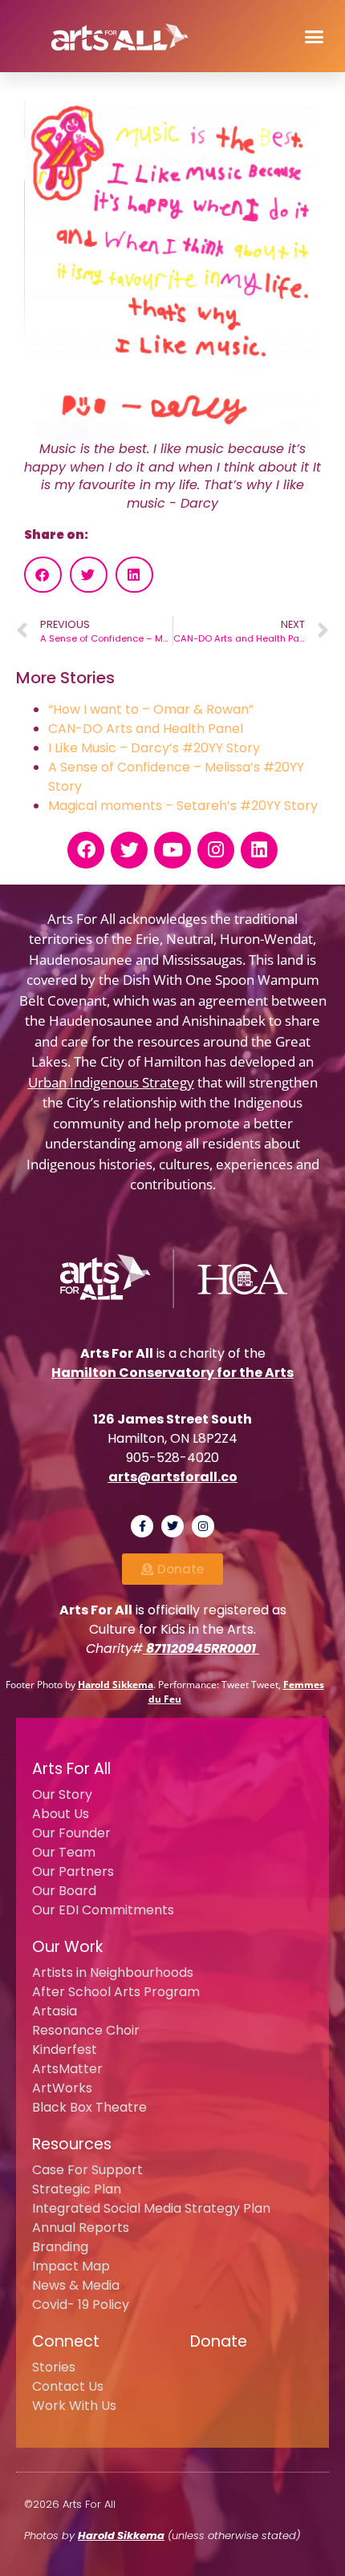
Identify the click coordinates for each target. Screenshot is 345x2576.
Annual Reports (81, 2228)
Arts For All (71, 1769)
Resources (72, 2144)
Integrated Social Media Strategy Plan (151, 2208)
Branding (60, 2247)
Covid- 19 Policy (81, 2305)
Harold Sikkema (116, 1685)
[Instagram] (216, 850)
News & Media (76, 2285)
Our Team (64, 1852)
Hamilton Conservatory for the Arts (172, 1373)
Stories (54, 2367)
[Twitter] (129, 850)
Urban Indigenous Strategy (111, 1082)
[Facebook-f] (142, 1526)
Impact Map (71, 2266)
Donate (219, 2341)
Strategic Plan (77, 2189)
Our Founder (71, 1833)
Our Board (64, 1891)
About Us (61, 1814)
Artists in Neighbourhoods (113, 1973)
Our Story (62, 1794)
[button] (315, 36)
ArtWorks (62, 2088)
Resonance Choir (86, 2030)
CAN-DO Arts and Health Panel (146, 729)
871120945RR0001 (201, 1648)
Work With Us (74, 2406)
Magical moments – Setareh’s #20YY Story (183, 806)
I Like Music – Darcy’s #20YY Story (154, 748)
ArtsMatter (67, 2069)
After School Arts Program (116, 1992)
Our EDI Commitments (103, 1910)
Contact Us (68, 2386)
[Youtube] (172, 850)
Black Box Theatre (89, 2107)
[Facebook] (86, 850)
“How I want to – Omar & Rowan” (151, 709)
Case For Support (87, 2170)
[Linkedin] (259, 850)
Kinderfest (65, 2049)
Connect (66, 2341)
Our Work (67, 1947)
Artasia (55, 2011)
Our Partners (73, 1871)
